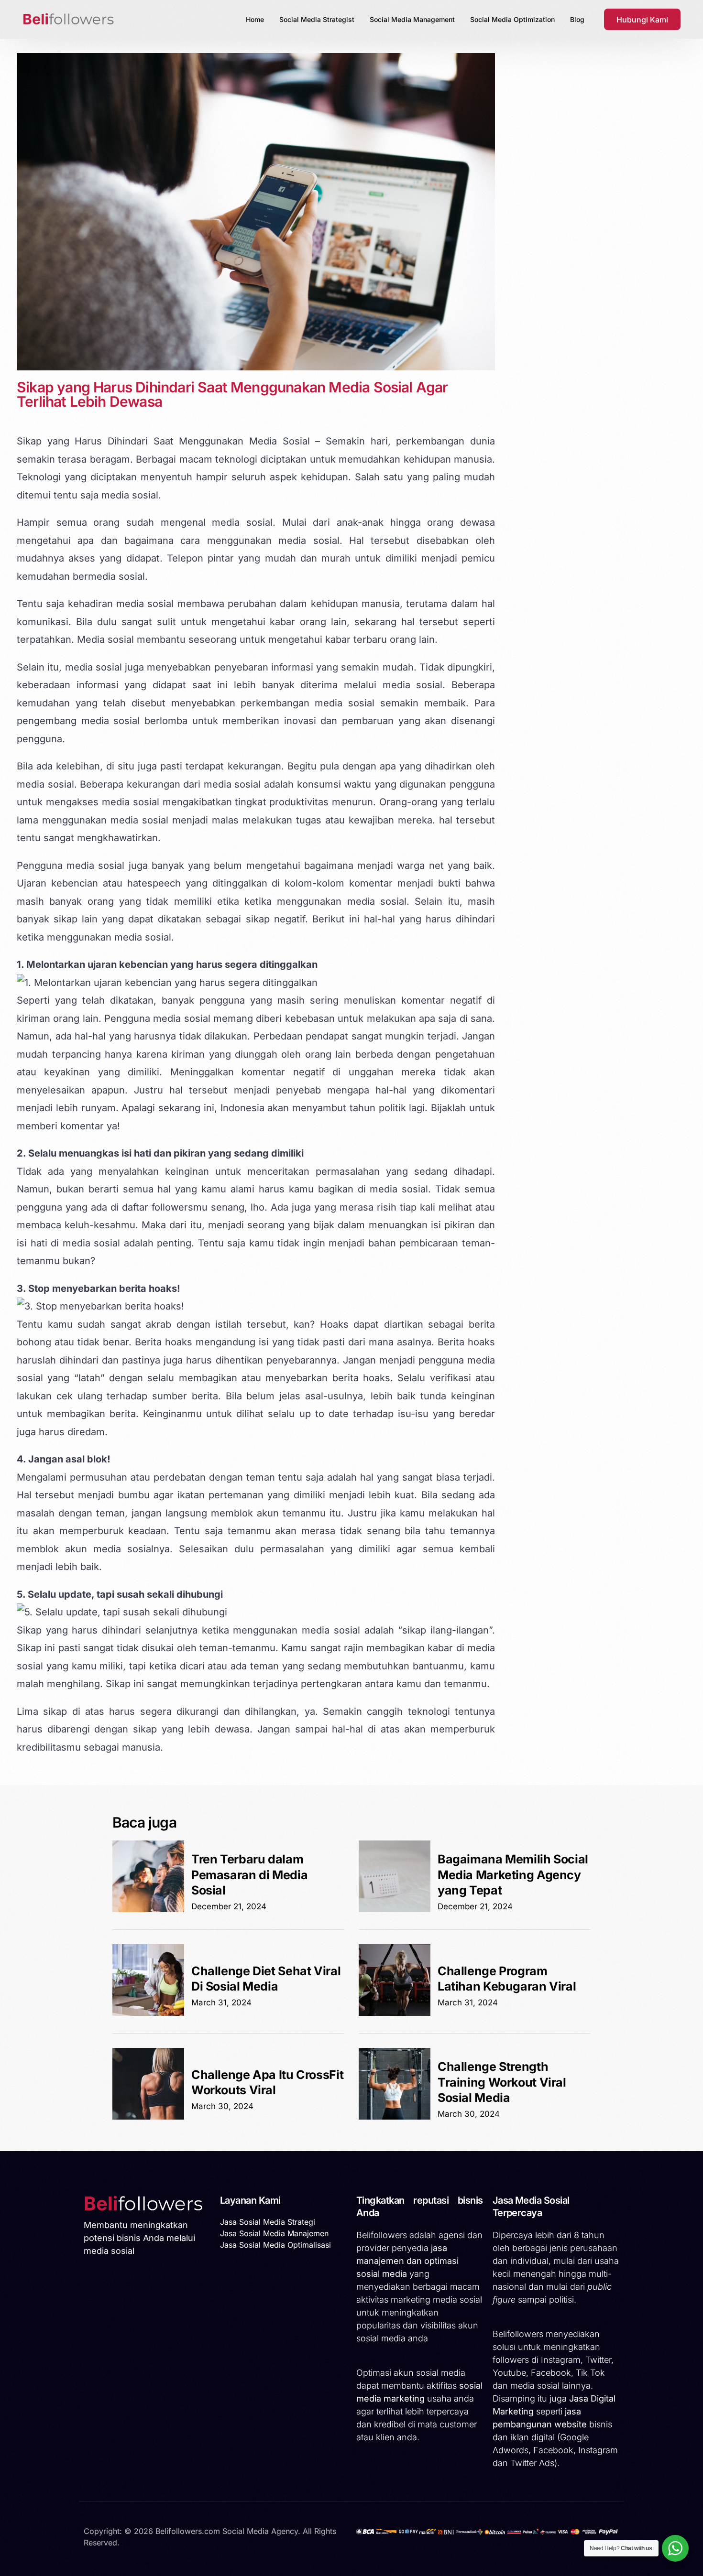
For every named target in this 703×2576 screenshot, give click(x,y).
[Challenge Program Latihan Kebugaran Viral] (395, 2013)
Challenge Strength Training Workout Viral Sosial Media (502, 2082)
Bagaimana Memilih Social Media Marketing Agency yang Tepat (513, 1875)
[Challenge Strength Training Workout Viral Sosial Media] (395, 2117)
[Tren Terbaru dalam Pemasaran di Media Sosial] (148, 1909)
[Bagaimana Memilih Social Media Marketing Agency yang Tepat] (395, 1909)
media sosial (242, 522)
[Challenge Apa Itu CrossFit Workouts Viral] (148, 2117)
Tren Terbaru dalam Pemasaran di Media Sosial (249, 1875)
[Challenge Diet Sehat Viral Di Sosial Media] (148, 2013)
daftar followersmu (165, 1207)
